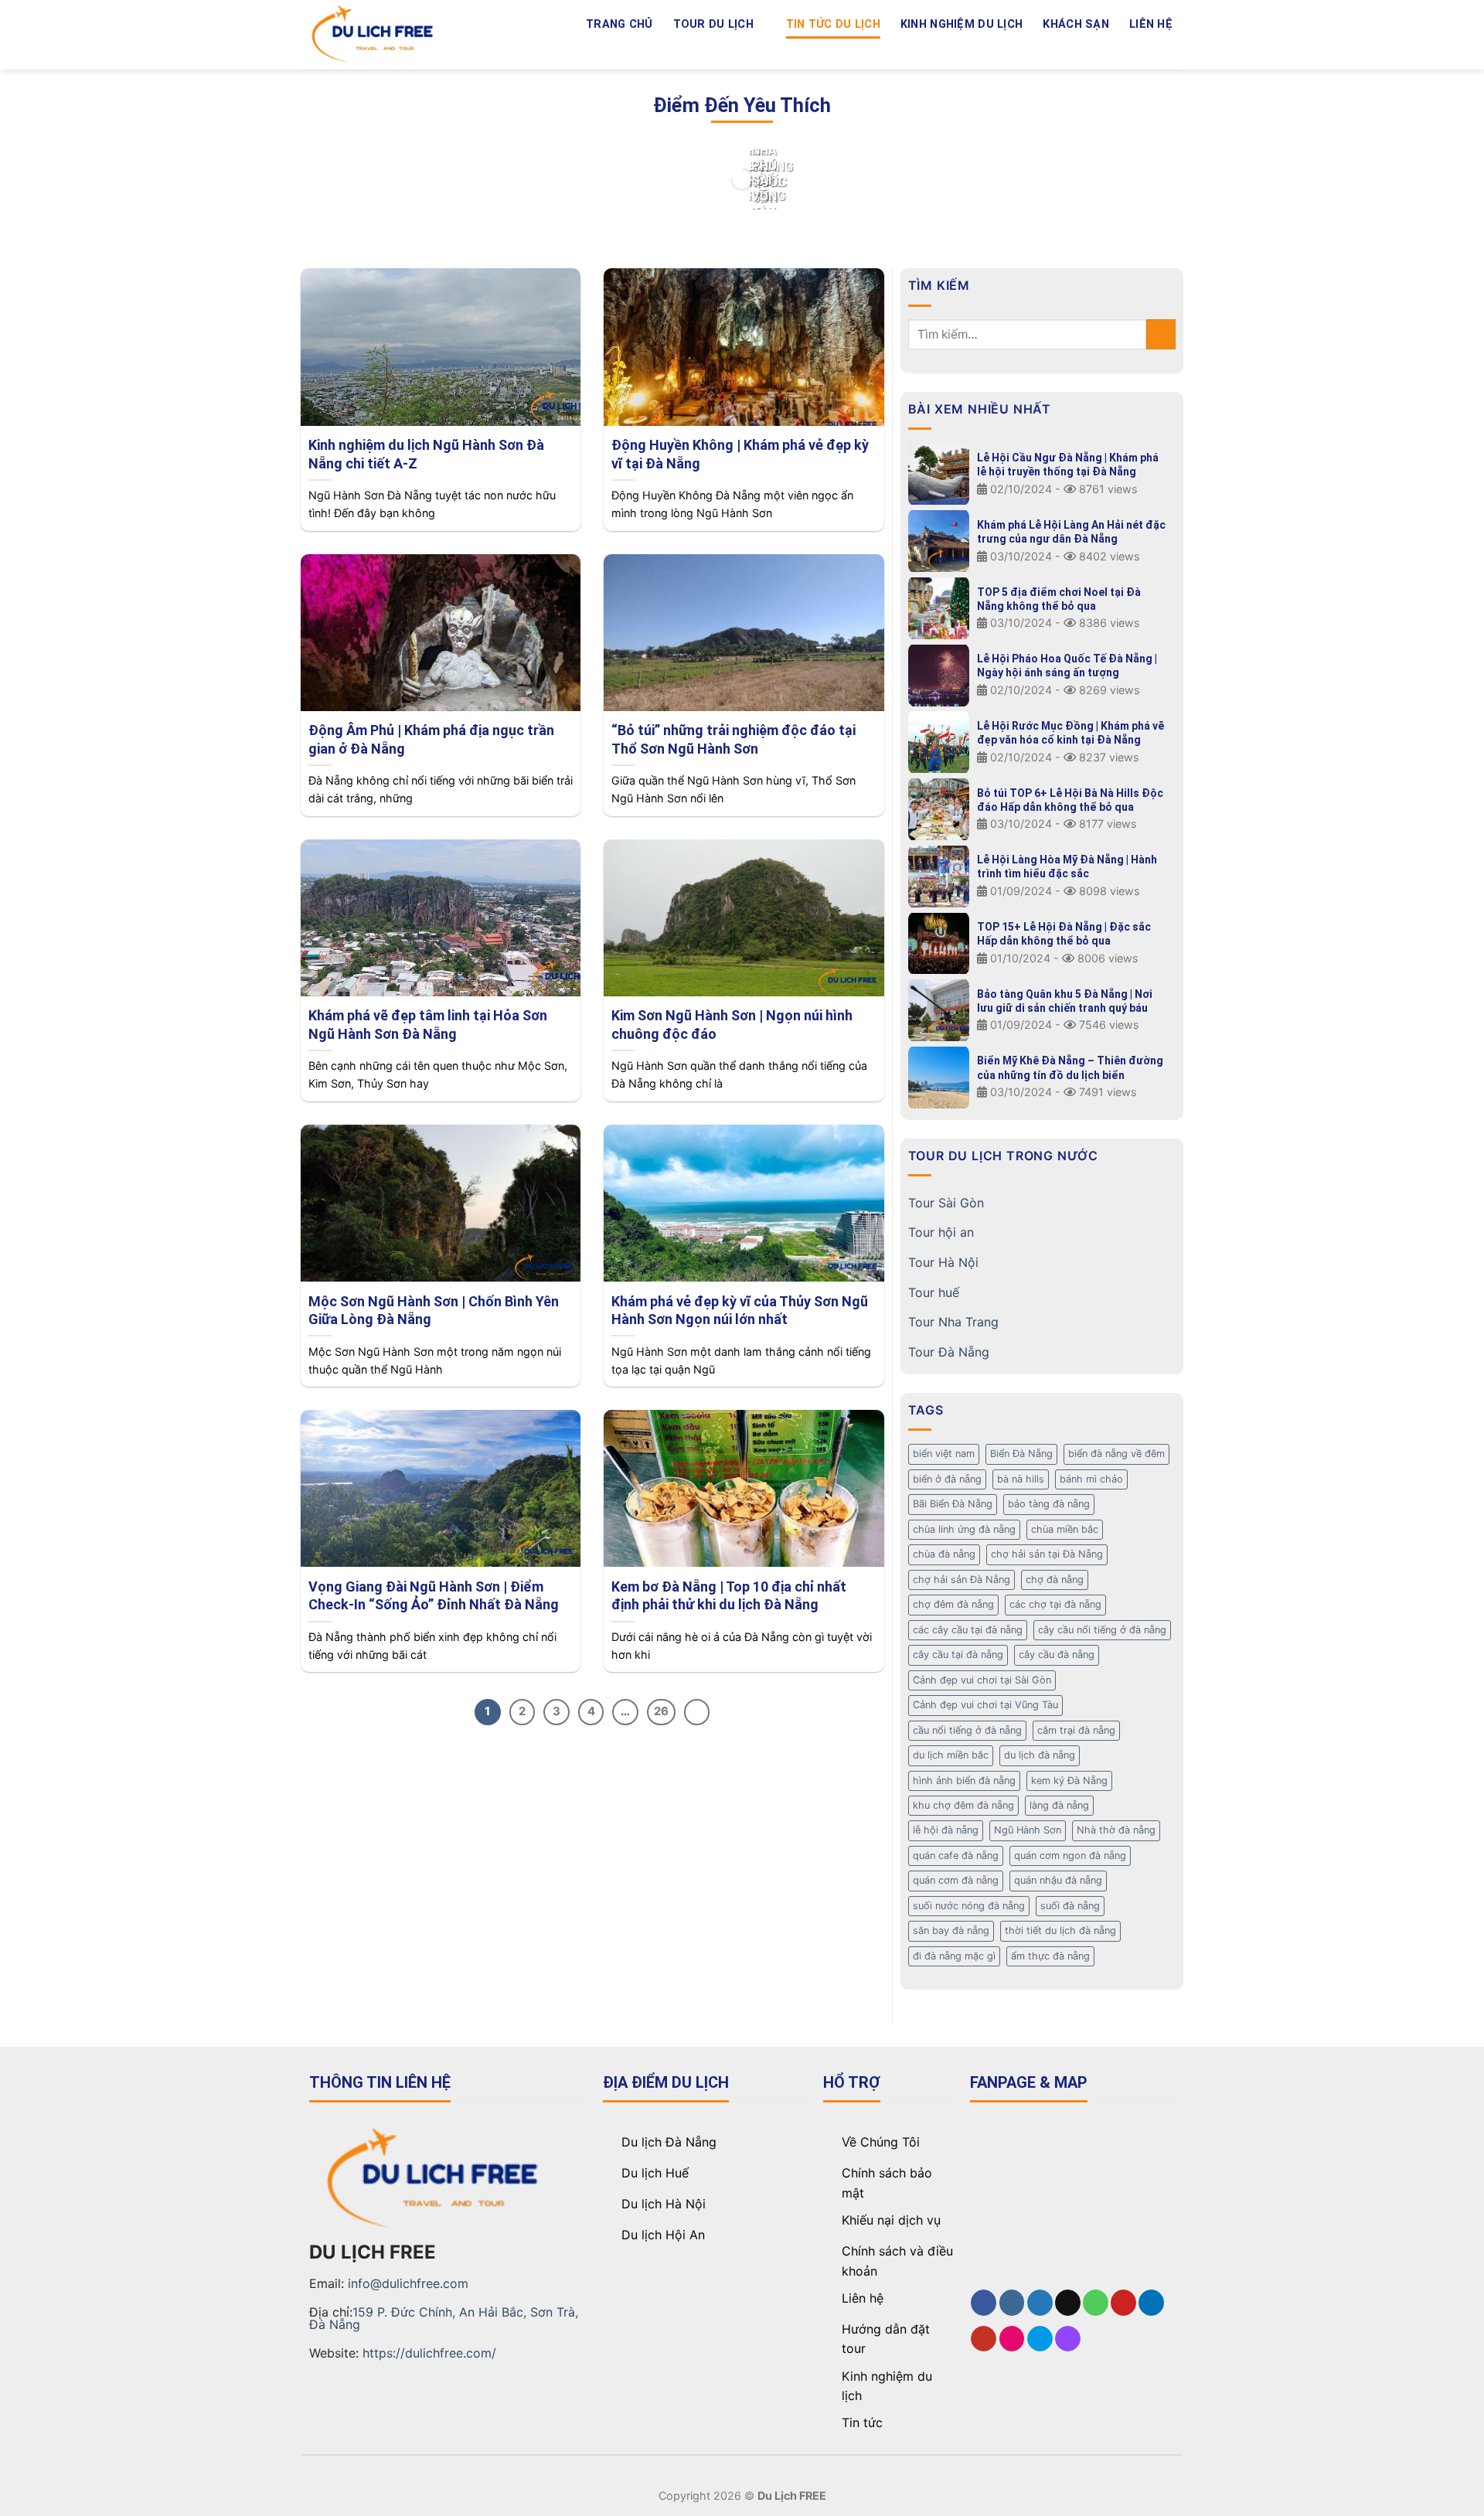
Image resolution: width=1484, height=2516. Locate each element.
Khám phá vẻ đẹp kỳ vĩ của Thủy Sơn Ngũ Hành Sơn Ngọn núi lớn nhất (740, 1310)
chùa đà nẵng (944, 1554)
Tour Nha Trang (953, 1322)
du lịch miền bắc (951, 1755)
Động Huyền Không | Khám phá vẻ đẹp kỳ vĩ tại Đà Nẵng (740, 454)
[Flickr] (1132, 50)
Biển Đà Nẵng (1021, 1454)
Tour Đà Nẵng (949, 1352)
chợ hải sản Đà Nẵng (962, 1580)
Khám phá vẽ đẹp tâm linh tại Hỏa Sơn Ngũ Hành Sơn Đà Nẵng (428, 1024)
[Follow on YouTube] (1112, 50)
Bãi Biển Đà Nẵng (953, 1504)
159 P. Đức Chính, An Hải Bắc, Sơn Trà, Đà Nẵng (444, 2318)
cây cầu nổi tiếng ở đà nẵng (1102, 1630)
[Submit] (1161, 334)
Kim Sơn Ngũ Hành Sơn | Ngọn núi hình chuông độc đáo (732, 1024)
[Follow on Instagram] (991, 50)
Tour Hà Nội (943, 1262)
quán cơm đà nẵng (956, 1880)
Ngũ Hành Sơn (1028, 1830)
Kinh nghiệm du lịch (962, 24)
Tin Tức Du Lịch (833, 24)
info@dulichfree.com (408, 2283)
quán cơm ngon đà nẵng (1070, 1856)
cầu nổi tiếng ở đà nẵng (967, 1730)
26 (661, 1711)
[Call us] (1051, 50)
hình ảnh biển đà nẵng (964, 1781)
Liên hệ (1151, 24)
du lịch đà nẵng (1040, 1755)
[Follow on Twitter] (1011, 50)
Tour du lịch (713, 24)
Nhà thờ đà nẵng (1116, 1830)
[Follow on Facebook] (971, 50)
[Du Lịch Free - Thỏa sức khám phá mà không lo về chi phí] (374, 35)
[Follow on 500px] (1152, 50)
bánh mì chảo (1091, 1479)
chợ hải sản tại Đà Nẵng (1047, 1554)
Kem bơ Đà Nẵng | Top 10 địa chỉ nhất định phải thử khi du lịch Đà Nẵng (729, 1595)
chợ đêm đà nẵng (953, 1604)
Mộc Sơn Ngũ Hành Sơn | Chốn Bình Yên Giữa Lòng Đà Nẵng (434, 1310)
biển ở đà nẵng (947, 1479)
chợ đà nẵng (1055, 1580)
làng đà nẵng (1059, 1805)
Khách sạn (1076, 24)
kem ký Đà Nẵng (1069, 1781)
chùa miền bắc (1065, 1529)
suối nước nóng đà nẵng (969, 1906)
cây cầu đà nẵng (1057, 1655)
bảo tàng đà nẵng (1049, 1504)
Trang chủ (619, 24)
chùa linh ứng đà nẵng (964, 1529)
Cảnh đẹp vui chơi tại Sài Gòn (982, 1680)
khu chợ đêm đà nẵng (963, 1805)
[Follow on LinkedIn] (1091, 50)
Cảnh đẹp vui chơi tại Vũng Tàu (985, 1705)
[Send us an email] (1031, 50)
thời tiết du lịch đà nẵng (1060, 1930)
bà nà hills (1021, 1479)
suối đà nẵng (1070, 1906)
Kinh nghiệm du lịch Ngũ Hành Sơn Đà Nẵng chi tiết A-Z (426, 454)
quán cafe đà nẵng (956, 1856)
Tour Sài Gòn (946, 1203)
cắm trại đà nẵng (1076, 1730)
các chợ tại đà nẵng (1055, 1604)
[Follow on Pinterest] (1071, 50)
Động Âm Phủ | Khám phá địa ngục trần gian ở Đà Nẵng (431, 739)
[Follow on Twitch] (1173, 50)
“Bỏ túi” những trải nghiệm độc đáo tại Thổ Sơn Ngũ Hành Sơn (733, 739)
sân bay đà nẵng (951, 1930)
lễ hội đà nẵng (946, 1830)
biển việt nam (944, 1454)
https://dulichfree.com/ (429, 2353)
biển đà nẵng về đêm (1116, 1454)
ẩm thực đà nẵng (1050, 1956)
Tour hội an (941, 1232)
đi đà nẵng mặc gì (954, 1956)
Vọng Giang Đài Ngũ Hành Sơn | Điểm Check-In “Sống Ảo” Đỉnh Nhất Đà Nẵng (434, 1595)
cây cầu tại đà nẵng (958, 1655)
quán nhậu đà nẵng (1058, 1880)
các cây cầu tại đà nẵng (968, 1630)
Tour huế (934, 1292)
